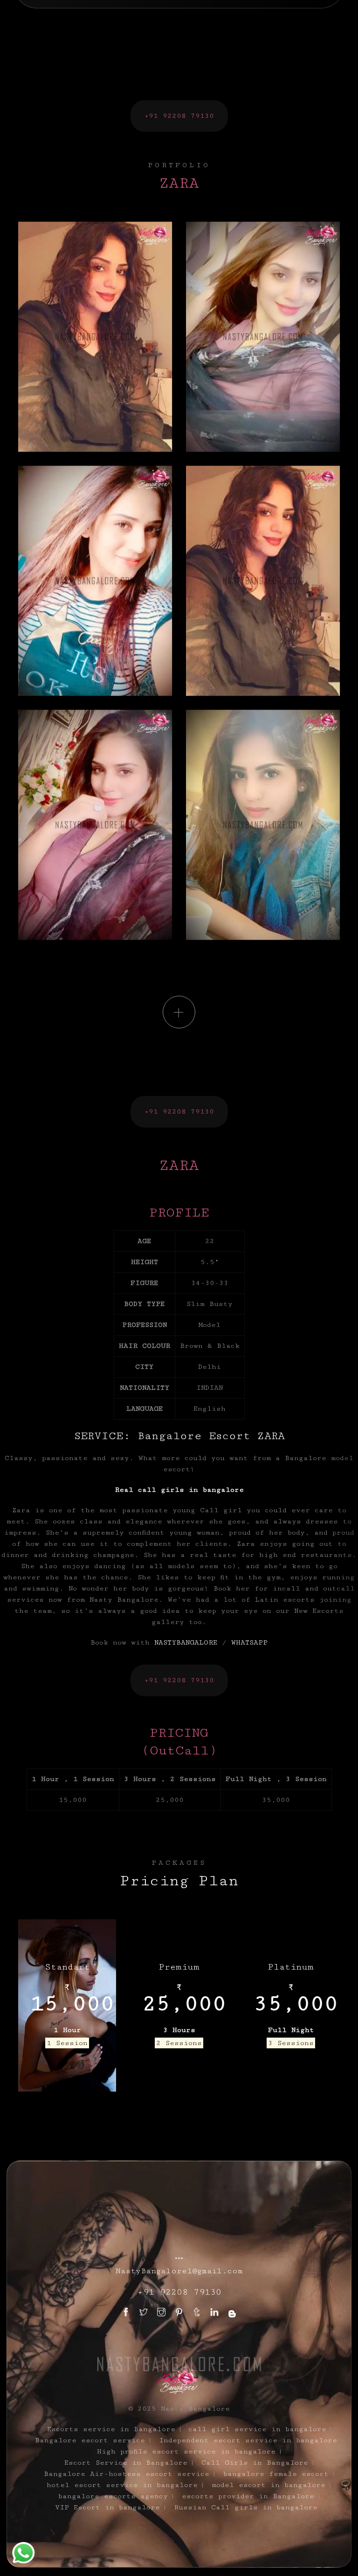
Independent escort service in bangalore (248, 2440)
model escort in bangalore (268, 2485)
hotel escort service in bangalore (122, 2485)
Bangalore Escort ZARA (211, 1436)
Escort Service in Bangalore (126, 2463)
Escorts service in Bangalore (111, 2429)
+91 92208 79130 (179, 116)
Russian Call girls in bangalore (246, 2507)
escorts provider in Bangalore (248, 2496)
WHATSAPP (249, 1642)
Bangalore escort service (90, 2440)
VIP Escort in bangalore (107, 2507)
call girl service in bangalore (257, 2429)
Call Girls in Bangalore (255, 2463)
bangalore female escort (276, 2474)
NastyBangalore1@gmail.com (179, 2271)
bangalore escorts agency (113, 2496)
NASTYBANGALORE (186, 1642)
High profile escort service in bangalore (186, 2451)
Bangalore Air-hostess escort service (127, 2474)
